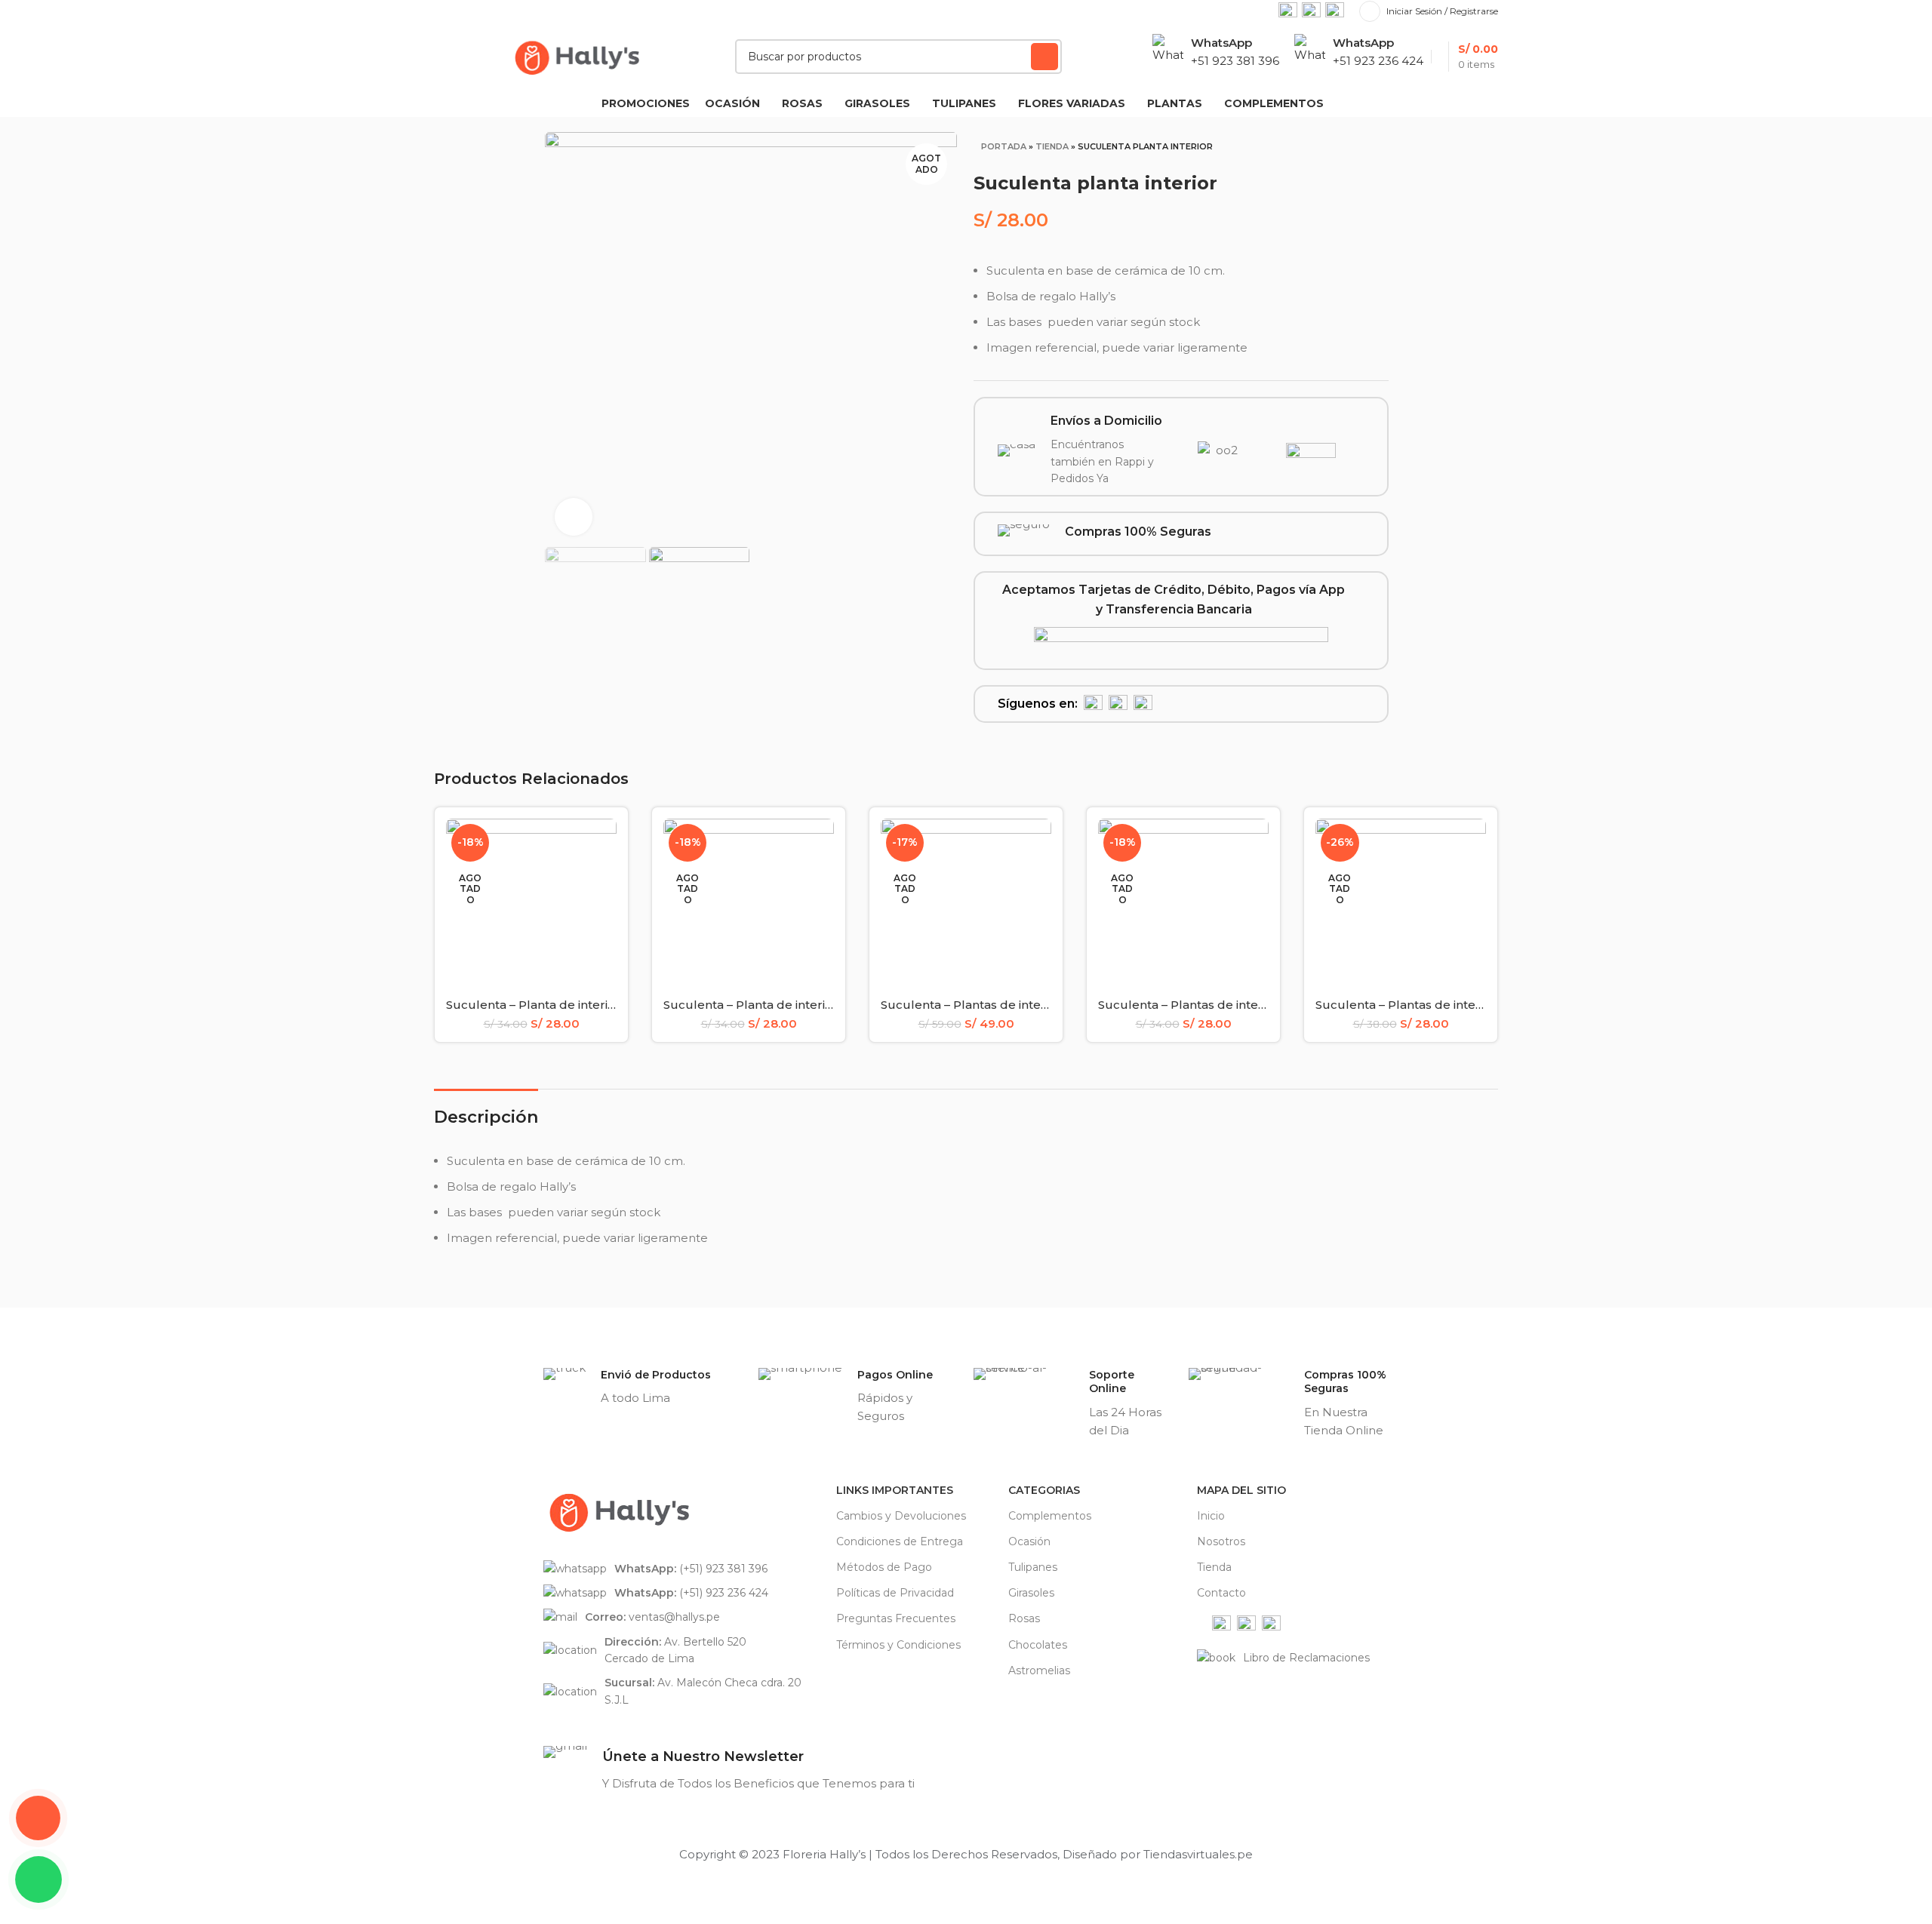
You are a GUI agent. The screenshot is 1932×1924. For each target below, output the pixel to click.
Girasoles (1031, 1593)
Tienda (1052, 146)
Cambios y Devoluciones (901, 1516)
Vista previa (605, 843)
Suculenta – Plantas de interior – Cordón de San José (1253, 1005)
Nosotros (1221, 1541)
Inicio (1211, 1516)
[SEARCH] (1044, 57)
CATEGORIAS (1044, 1490)
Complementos (1050, 1516)
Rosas (1024, 1618)
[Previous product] (1341, 150)
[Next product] (1371, 150)
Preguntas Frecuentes (896, 1618)
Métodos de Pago (884, 1567)
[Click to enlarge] (574, 517)
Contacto (1221, 1593)
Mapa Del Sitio (1241, 1490)
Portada (1004, 146)
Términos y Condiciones (898, 1645)
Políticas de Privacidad (895, 1593)
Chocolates (1038, 1645)
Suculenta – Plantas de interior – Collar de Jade (1020, 1005)
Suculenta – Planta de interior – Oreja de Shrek (583, 1005)
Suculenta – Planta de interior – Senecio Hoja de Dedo (822, 1005)
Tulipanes (1033, 1567)
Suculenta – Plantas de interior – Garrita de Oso (1454, 1005)
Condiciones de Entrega (900, 1541)
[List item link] (682, 1569)
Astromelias (1039, 1670)
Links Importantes (895, 1490)
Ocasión (1029, 1541)
